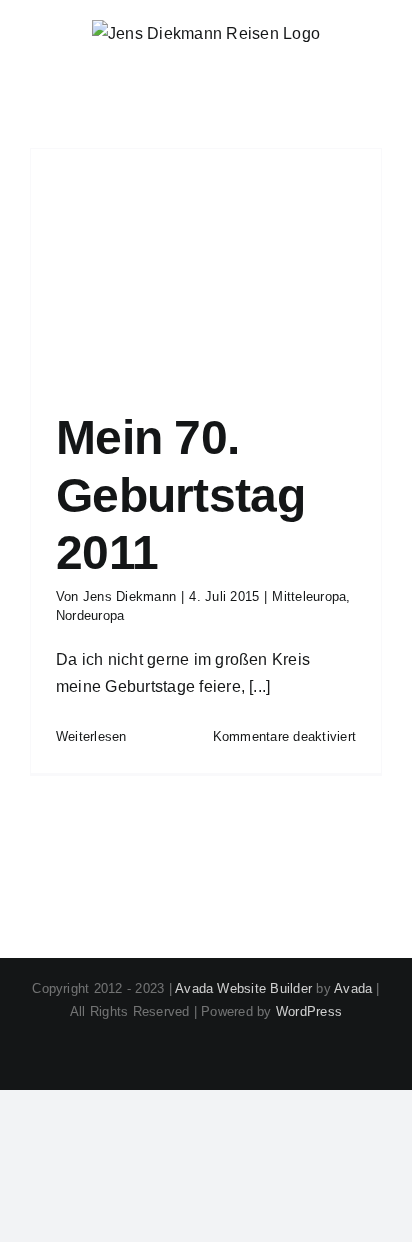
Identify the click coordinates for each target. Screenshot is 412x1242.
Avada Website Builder (243, 988)
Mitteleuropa (309, 596)
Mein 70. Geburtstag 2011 (180, 495)
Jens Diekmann (129, 596)
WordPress (309, 1011)
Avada (353, 988)
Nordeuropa (90, 615)
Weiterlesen (91, 736)
